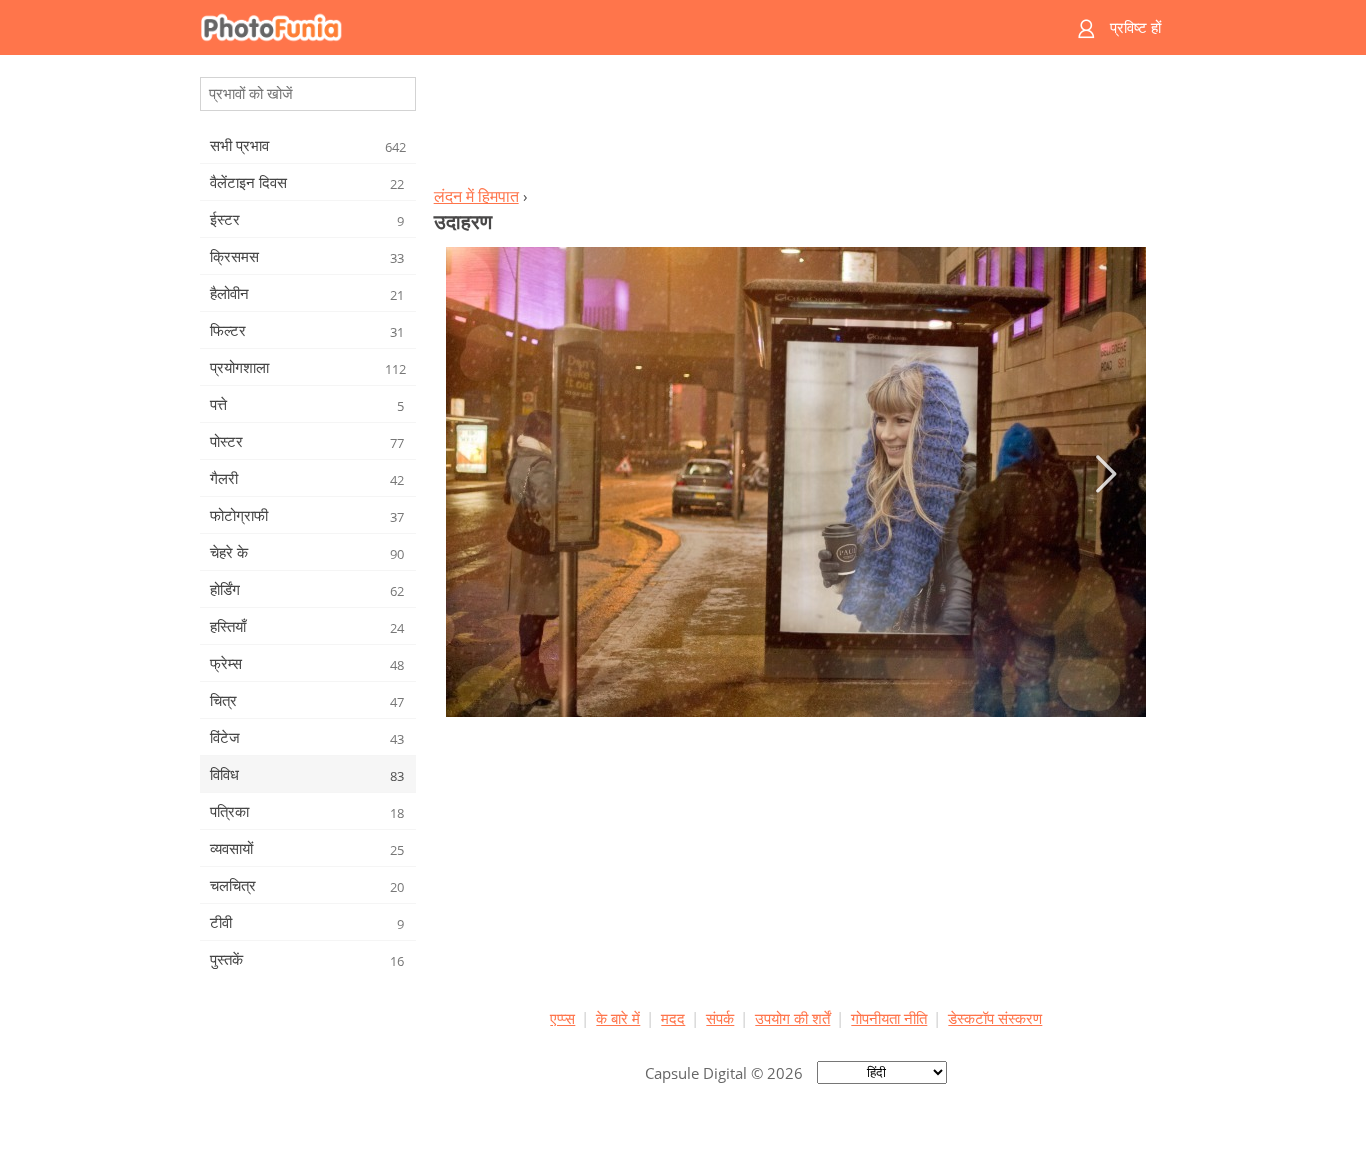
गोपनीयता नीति (889, 1018)
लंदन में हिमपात (476, 196)
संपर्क (720, 1018)
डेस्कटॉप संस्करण (995, 1018)
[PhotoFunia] (606, 27)
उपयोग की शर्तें (792, 1018)
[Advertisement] (796, 126)
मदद (673, 1018)
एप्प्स (562, 1018)
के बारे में (618, 1018)
